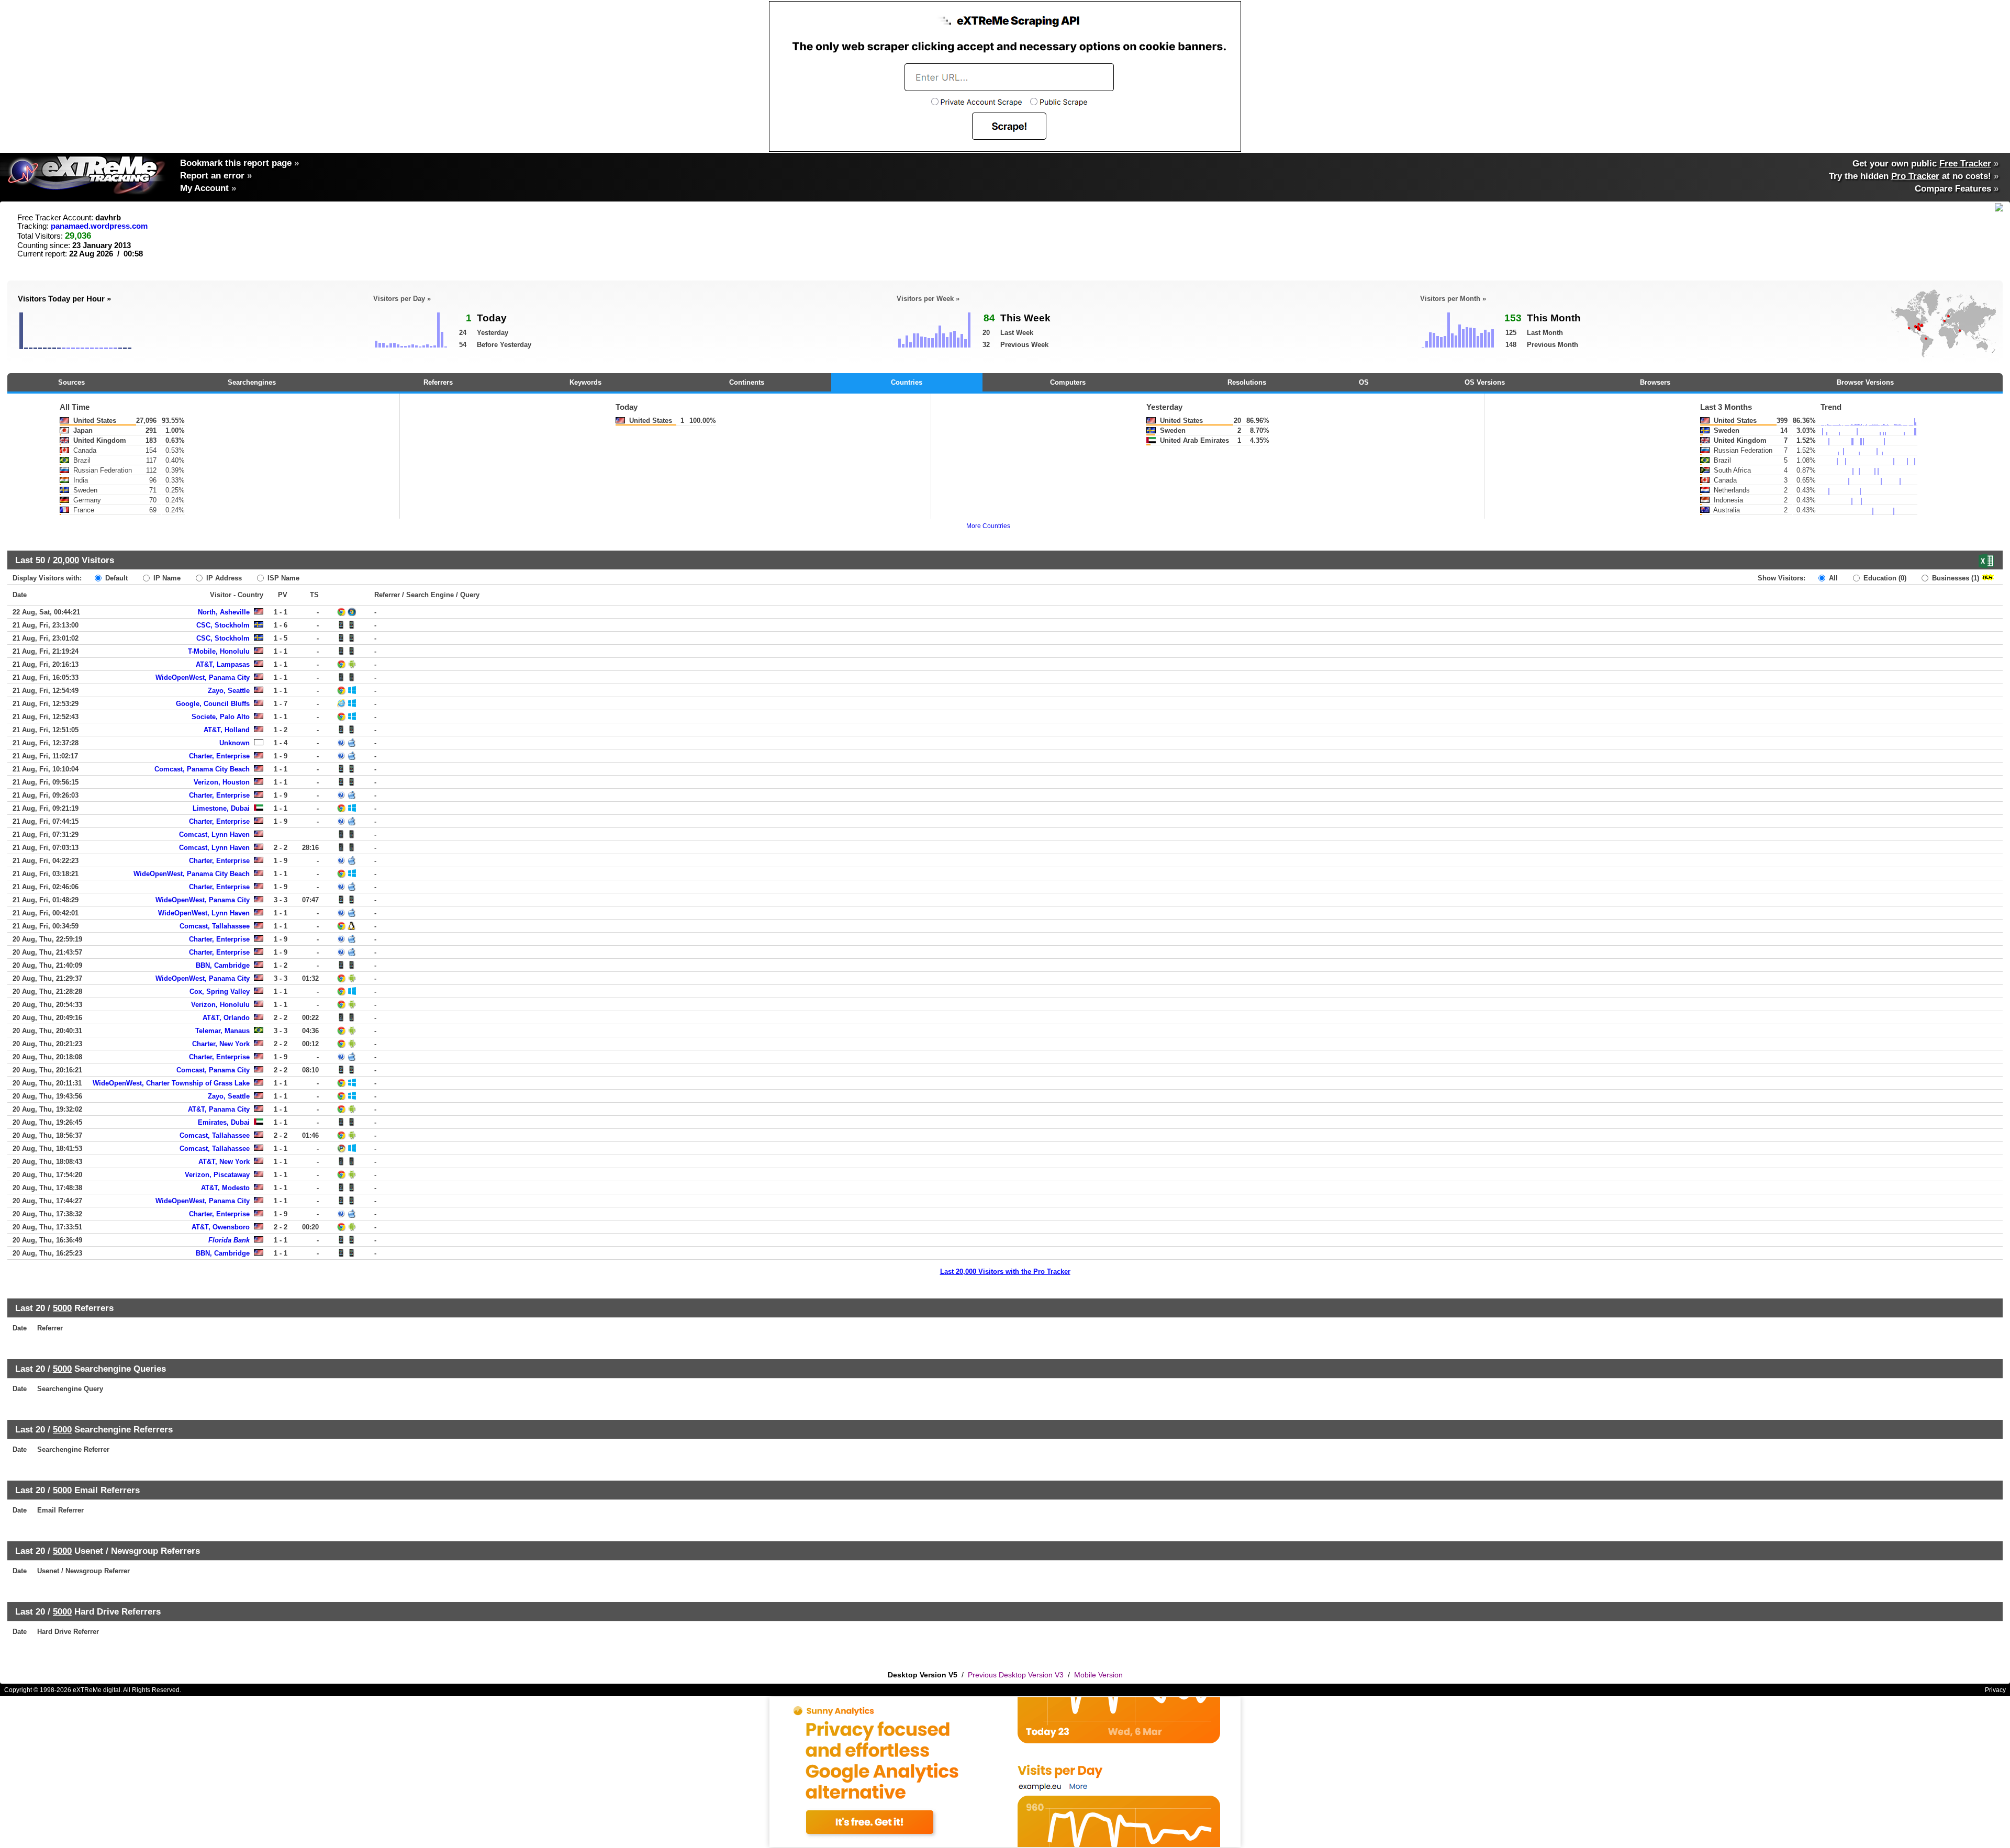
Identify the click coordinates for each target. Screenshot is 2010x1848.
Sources (71, 382)
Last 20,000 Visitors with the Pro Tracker (1005, 1272)
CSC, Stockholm (223, 625)
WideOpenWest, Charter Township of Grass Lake (171, 1083)
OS (1364, 382)
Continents (747, 382)
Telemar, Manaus (222, 1031)
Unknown (234, 743)
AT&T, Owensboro (221, 1227)
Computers (1068, 382)
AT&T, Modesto (225, 1188)
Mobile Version (1098, 1675)
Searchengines (252, 382)
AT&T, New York (224, 1162)
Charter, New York (221, 1044)
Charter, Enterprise (219, 756)
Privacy (1995, 1690)
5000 (62, 1308)
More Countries (988, 526)
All (1832, 578)
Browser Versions (1865, 382)
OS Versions (1485, 382)
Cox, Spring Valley (220, 992)
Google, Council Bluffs (213, 704)
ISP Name (282, 578)
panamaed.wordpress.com (99, 226)
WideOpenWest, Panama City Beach (192, 874)
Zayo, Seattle (229, 691)
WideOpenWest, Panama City (203, 677)
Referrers (438, 382)
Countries (907, 382)
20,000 (66, 560)
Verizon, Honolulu (220, 1005)
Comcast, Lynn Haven (214, 835)
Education (1884, 578)
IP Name (166, 578)
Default (115, 578)
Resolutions (1247, 382)
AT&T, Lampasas (223, 664)
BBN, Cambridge (223, 965)
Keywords (585, 382)
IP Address (223, 578)
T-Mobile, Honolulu (219, 651)
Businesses (1955, 578)
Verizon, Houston (222, 782)
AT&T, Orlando (226, 1018)
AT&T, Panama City (219, 1109)
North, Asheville (224, 612)
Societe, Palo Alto (221, 717)
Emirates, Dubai (224, 1122)
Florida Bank (229, 1240)
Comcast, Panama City (213, 1070)
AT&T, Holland (227, 730)
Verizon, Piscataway (217, 1175)
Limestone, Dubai (221, 808)
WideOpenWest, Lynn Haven (204, 913)
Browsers (1655, 382)
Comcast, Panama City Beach (202, 769)
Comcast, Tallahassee (215, 926)
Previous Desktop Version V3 (1016, 1675)
